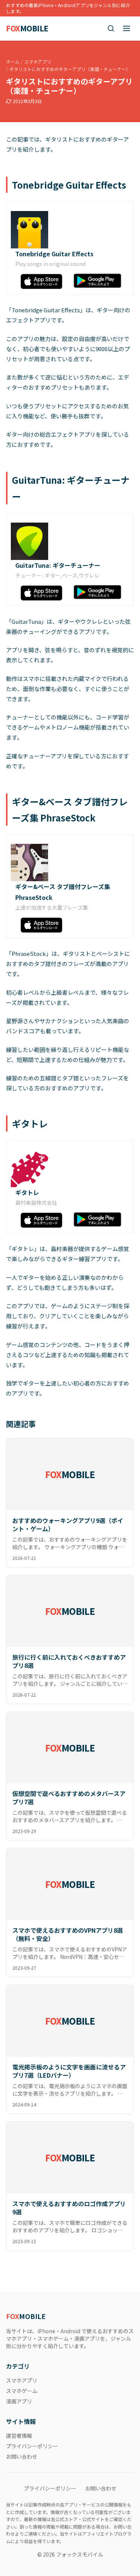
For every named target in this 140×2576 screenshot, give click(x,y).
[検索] (111, 28)
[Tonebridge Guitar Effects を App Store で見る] (43, 281)
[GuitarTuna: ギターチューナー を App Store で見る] (43, 593)
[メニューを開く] (127, 28)
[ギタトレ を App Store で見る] (43, 1220)
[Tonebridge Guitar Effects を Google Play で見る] (98, 280)
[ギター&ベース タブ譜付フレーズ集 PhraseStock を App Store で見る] (43, 925)
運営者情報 (19, 2436)
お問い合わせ (22, 2456)
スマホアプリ (38, 62)
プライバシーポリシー (32, 2446)
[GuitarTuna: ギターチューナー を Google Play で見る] (98, 592)
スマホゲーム (22, 2391)
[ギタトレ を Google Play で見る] (98, 1219)
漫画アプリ (19, 2401)
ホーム (13, 62)
